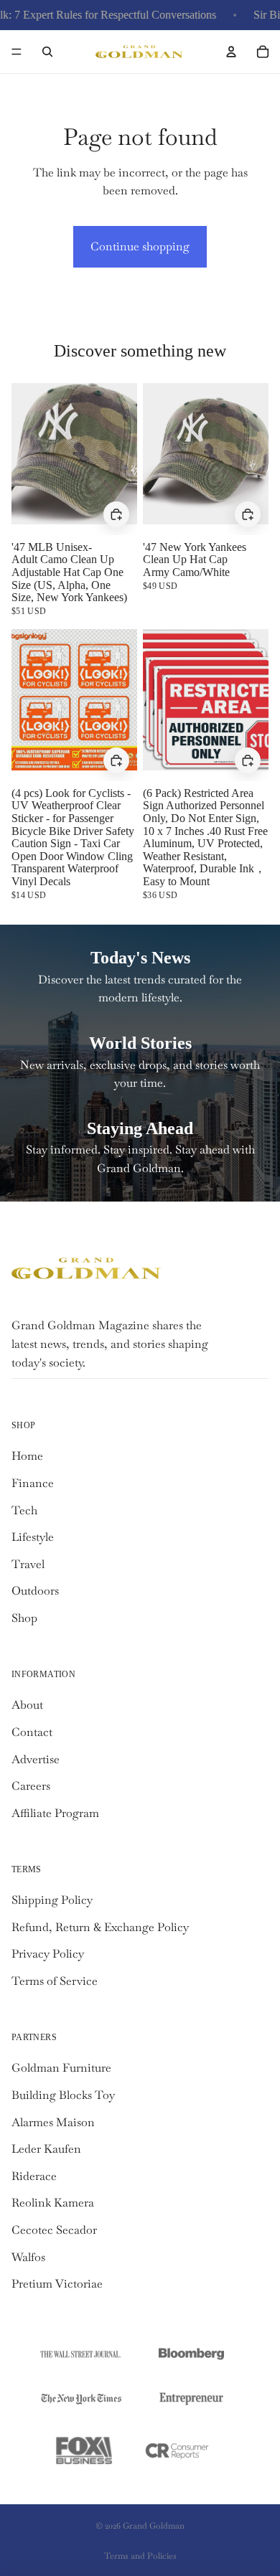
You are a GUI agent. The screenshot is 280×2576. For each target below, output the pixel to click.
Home (27, 1456)
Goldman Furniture (61, 2068)
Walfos (28, 2257)
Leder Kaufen (46, 2149)
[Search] (47, 52)
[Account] (231, 52)
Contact (32, 1732)
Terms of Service (55, 1981)
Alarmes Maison (53, 2122)
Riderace (34, 2176)
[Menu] (17, 52)
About (27, 1705)
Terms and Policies (140, 2556)
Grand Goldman (154, 2526)
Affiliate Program (55, 1813)
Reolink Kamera (53, 2203)
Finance (33, 1483)
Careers (31, 1786)
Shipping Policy (52, 1900)
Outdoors (35, 1591)
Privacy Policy (48, 1954)
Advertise (36, 1759)
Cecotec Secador (54, 2230)
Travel (28, 1564)
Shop (24, 1618)
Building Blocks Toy (63, 2095)
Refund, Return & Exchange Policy (100, 1927)
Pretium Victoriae (57, 2284)
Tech (24, 1510)
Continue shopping (140, 246)
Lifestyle (33, 1537)
